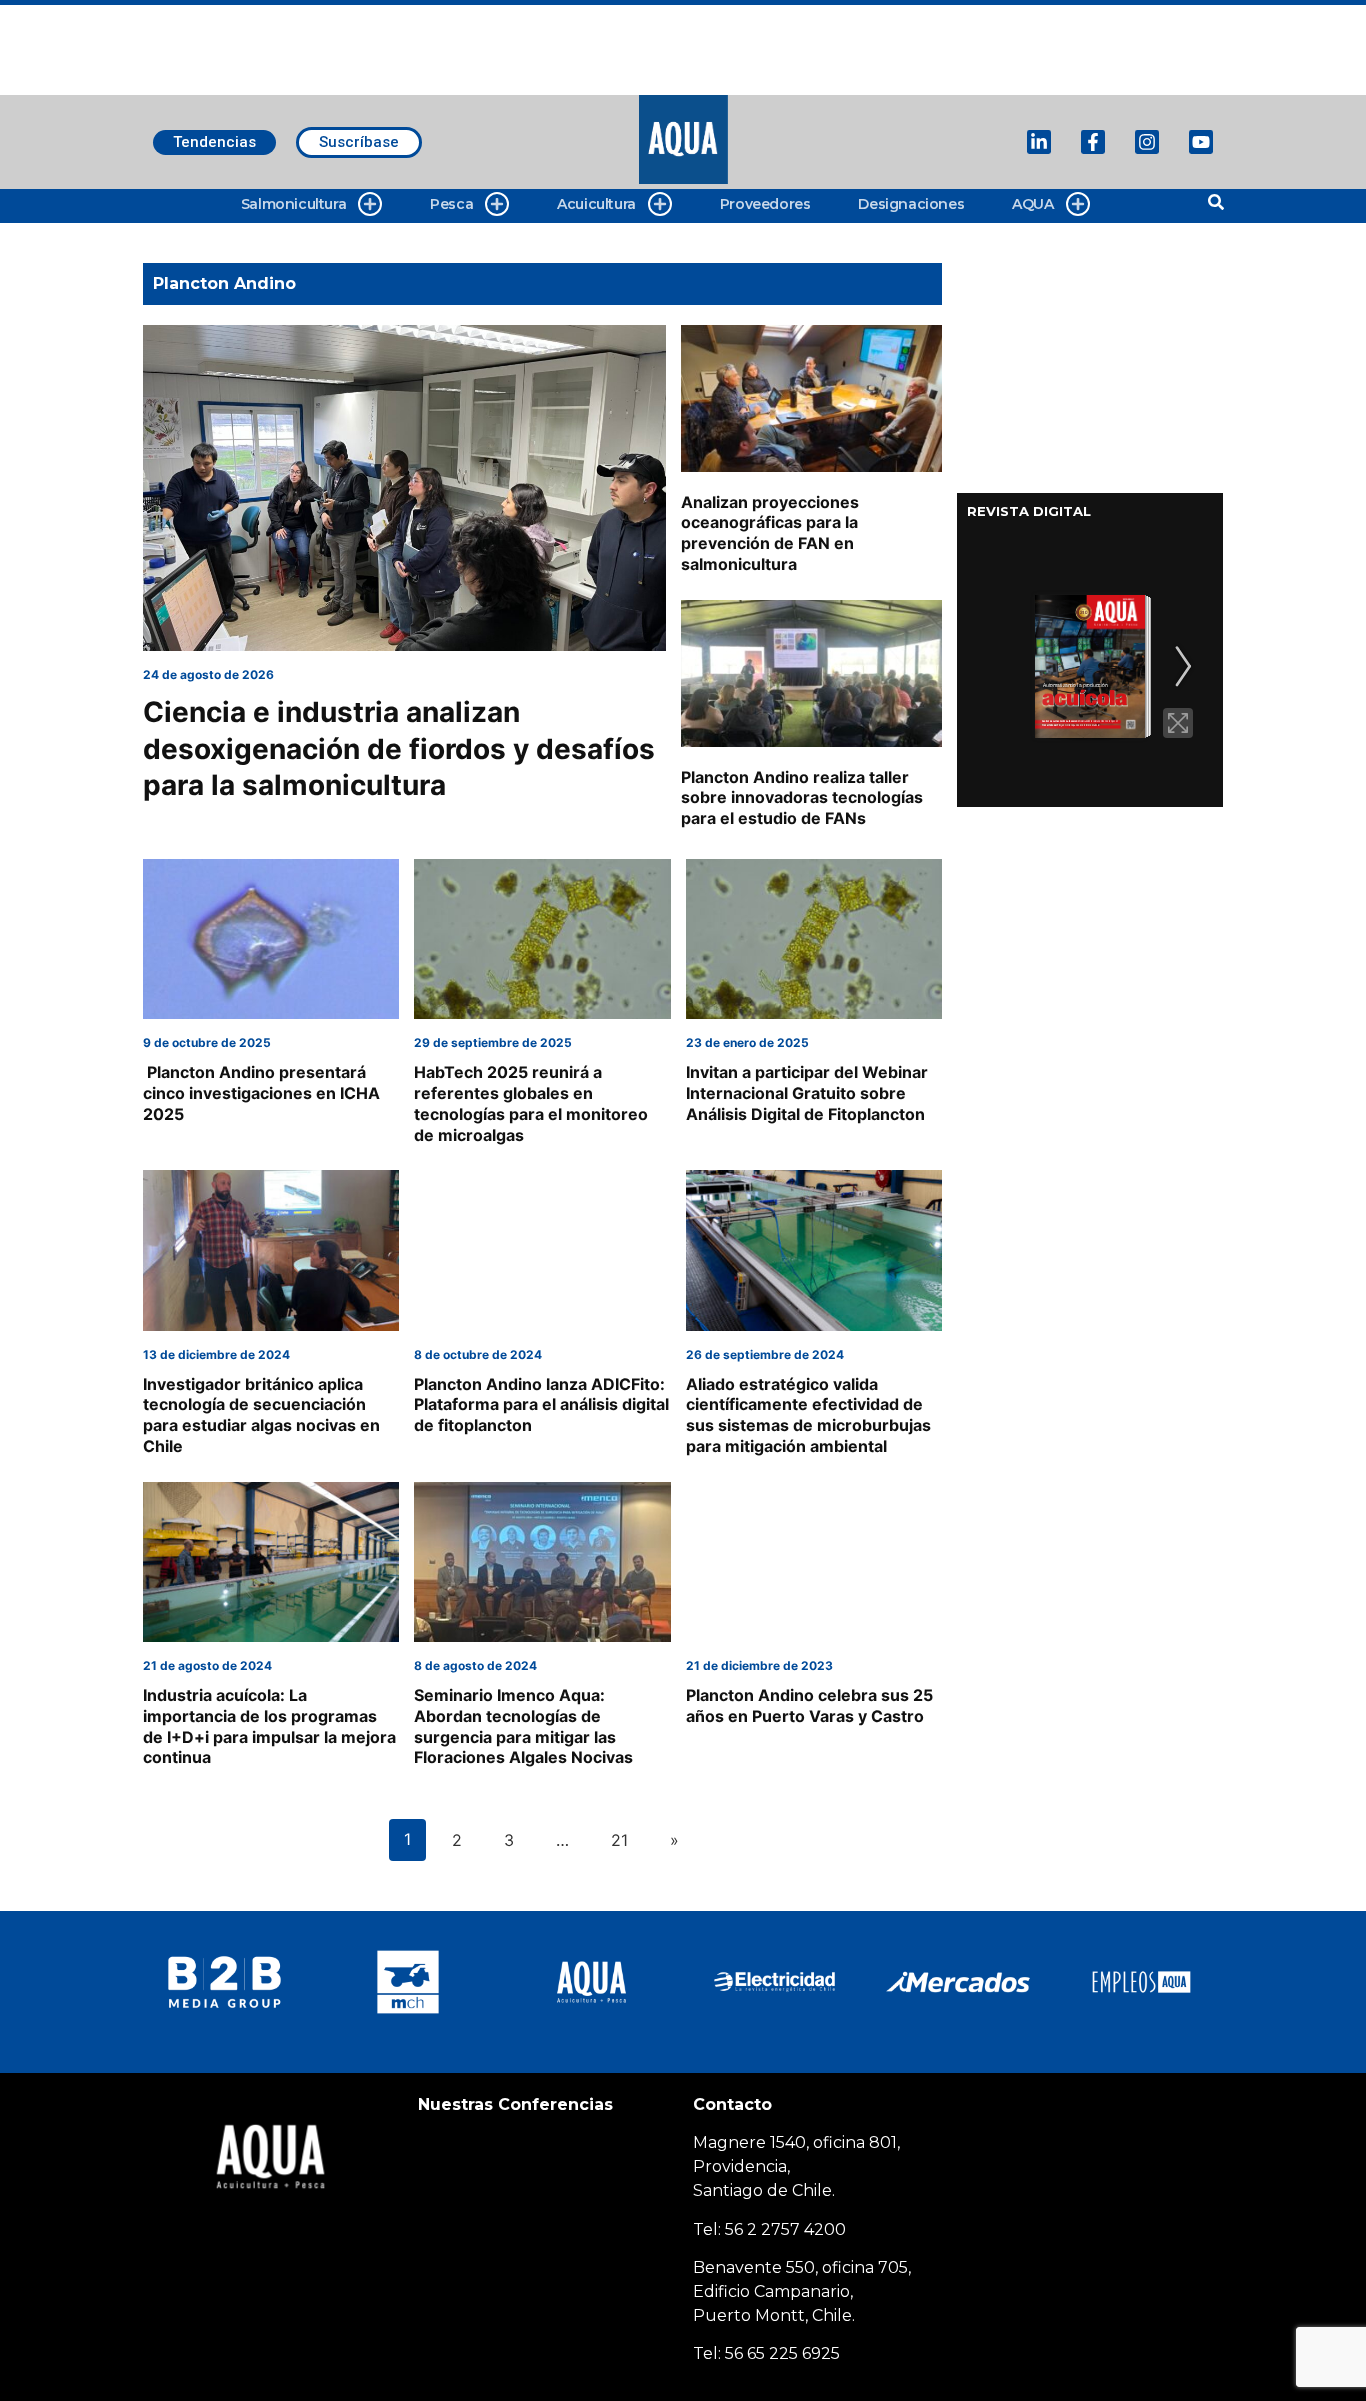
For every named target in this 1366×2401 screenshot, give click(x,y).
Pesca (451, 204)
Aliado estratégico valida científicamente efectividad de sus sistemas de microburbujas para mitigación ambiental (808, 1415)
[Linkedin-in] (1039, 142)
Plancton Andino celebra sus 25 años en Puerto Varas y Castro (809, 1705)
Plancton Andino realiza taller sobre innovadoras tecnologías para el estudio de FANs (802, 798)
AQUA (1032, 204)
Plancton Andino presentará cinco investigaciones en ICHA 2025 (261, 1093)
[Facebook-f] (1093, 142)
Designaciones (911, 204)
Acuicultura (596, 204)
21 (619, 1840)
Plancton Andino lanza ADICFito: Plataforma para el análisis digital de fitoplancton (541, 1405)
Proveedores (765, 204)
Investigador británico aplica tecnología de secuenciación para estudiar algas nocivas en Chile (261, 1415)
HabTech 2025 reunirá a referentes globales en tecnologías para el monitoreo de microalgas (531, 1103)
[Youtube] (1201, 142)
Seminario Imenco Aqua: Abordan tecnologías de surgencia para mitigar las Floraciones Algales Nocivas (523, 1726)
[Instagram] (1147, 142)
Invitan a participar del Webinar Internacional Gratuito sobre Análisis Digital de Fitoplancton (807, 1093)
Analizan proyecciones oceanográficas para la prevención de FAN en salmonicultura (770, 533)
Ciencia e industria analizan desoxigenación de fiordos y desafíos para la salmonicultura (399, 748)
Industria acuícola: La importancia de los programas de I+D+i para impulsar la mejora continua (269, 1726)
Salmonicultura (293, 204)
